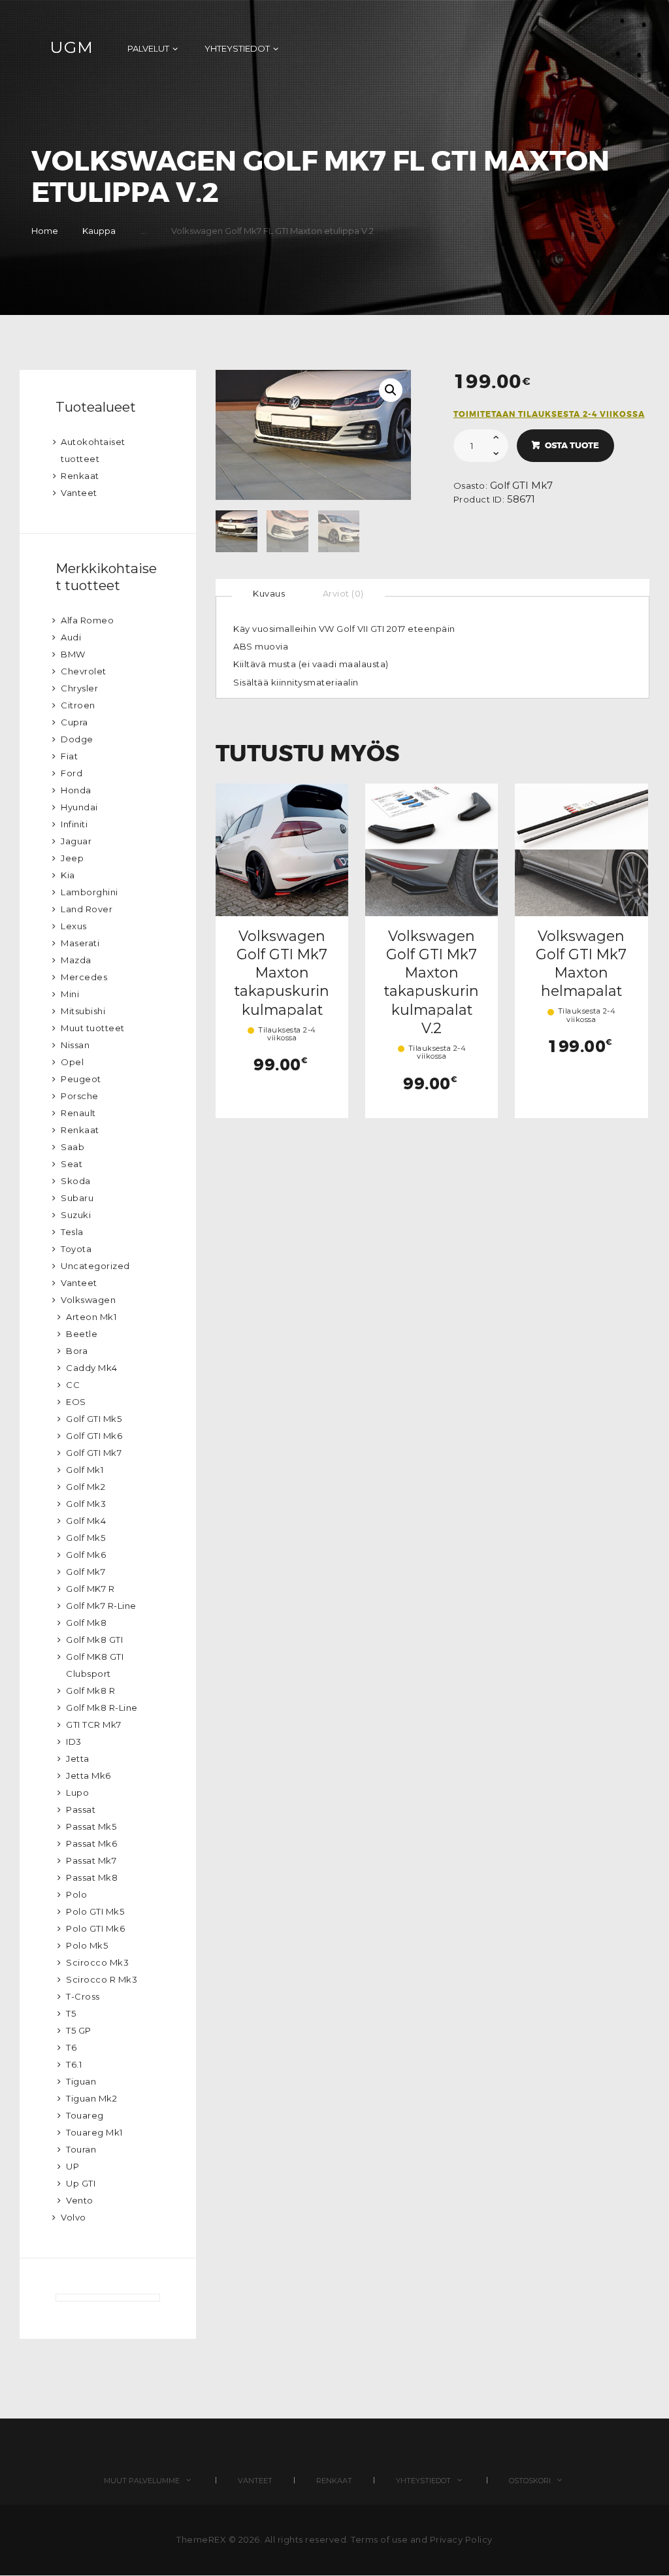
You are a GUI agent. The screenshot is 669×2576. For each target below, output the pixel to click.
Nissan (75, 1045)
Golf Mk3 (86, 1504)
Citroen (78, 705)
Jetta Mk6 (89, 1775)
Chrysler (79, 688)
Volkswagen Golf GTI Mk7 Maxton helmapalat (581, 964)
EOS (76, 1402)
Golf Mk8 (86, 1623)
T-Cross (83, 1996)
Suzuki (76, 1215)
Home (45, 231)
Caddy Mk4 (92, 1368)
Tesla (72, 1232)
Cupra (74, 722)
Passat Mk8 (92, 1877)
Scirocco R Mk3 (102, 1979)
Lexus (74, 926)
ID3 (74, 1742)
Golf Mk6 (86, 1555)
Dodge (77, 739)
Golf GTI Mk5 (94, 1419)
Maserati (80, 943)
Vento (80, 2200)
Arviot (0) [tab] (343, 593)
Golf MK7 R (90, 1589)
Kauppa (99, 231)
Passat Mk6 (91, 1843)
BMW (73, 654)
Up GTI (81, 2183)
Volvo (73, 2217)
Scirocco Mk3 (97, 1962)
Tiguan (81, 2081)
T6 (71, 2047)
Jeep (72, 858)
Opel (72, 1062)
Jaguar (76, 841)
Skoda (76, 1181)
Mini (70, 994)
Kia (68, 875)
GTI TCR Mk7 (94, 1725)
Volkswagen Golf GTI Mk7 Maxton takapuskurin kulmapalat (282, 973)
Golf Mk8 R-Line (102, 1708)
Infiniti (74, 824)
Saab (73, 1147)
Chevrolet (84, 671)
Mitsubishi (83, 1011)
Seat (72, 1164)
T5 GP (79, 2030)
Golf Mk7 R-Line (101, 1606)
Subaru (77, 1198)
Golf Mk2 (86, 1487)
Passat (81, 1809)
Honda (76, 790)
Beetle (82, 1334)
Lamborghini (90, 892)
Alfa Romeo (87, 620)
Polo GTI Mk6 (95, 1928)
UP (73, 2166)
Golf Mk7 (86, 1572)
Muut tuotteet (93, 1028)
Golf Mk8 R (90, 1691)
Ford (72, 773)
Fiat (69, 756)
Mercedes (84, 977)
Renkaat (80, 476)
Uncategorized (95, 1266)
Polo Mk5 (87, 1945)
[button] (391, 390)
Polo (76, 1894)
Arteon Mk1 (91, 1317)
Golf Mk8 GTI (94, 1640)
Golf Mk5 (86, 1538)
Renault (78, 1113)
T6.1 (74, 2064)
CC (73, 1385)
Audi (71, 637)
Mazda (76, 960)
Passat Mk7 (91, 1860)
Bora (77, 1351)
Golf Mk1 (85, 1470)
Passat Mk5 (91, 1826)
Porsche (80, 1096)
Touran (81, 2149)
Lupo (77, 1792)
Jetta (78, 1759)
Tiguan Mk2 (91, 2098)
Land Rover (87, 909)
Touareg (85, 2115)
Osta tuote (572, 445)
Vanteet (79, 493)
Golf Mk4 (86, 1521)
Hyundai (79, 807)
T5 (71, 2013)
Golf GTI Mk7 (521, 486)
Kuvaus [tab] (269, 593)
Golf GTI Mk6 (94, 1436)
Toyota (76, 1249)
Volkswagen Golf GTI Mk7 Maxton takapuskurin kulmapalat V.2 (432, 982)
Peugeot (81, 1079)
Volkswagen (88, 1300)
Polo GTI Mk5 (95, 1911)
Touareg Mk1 (94, 2132)
